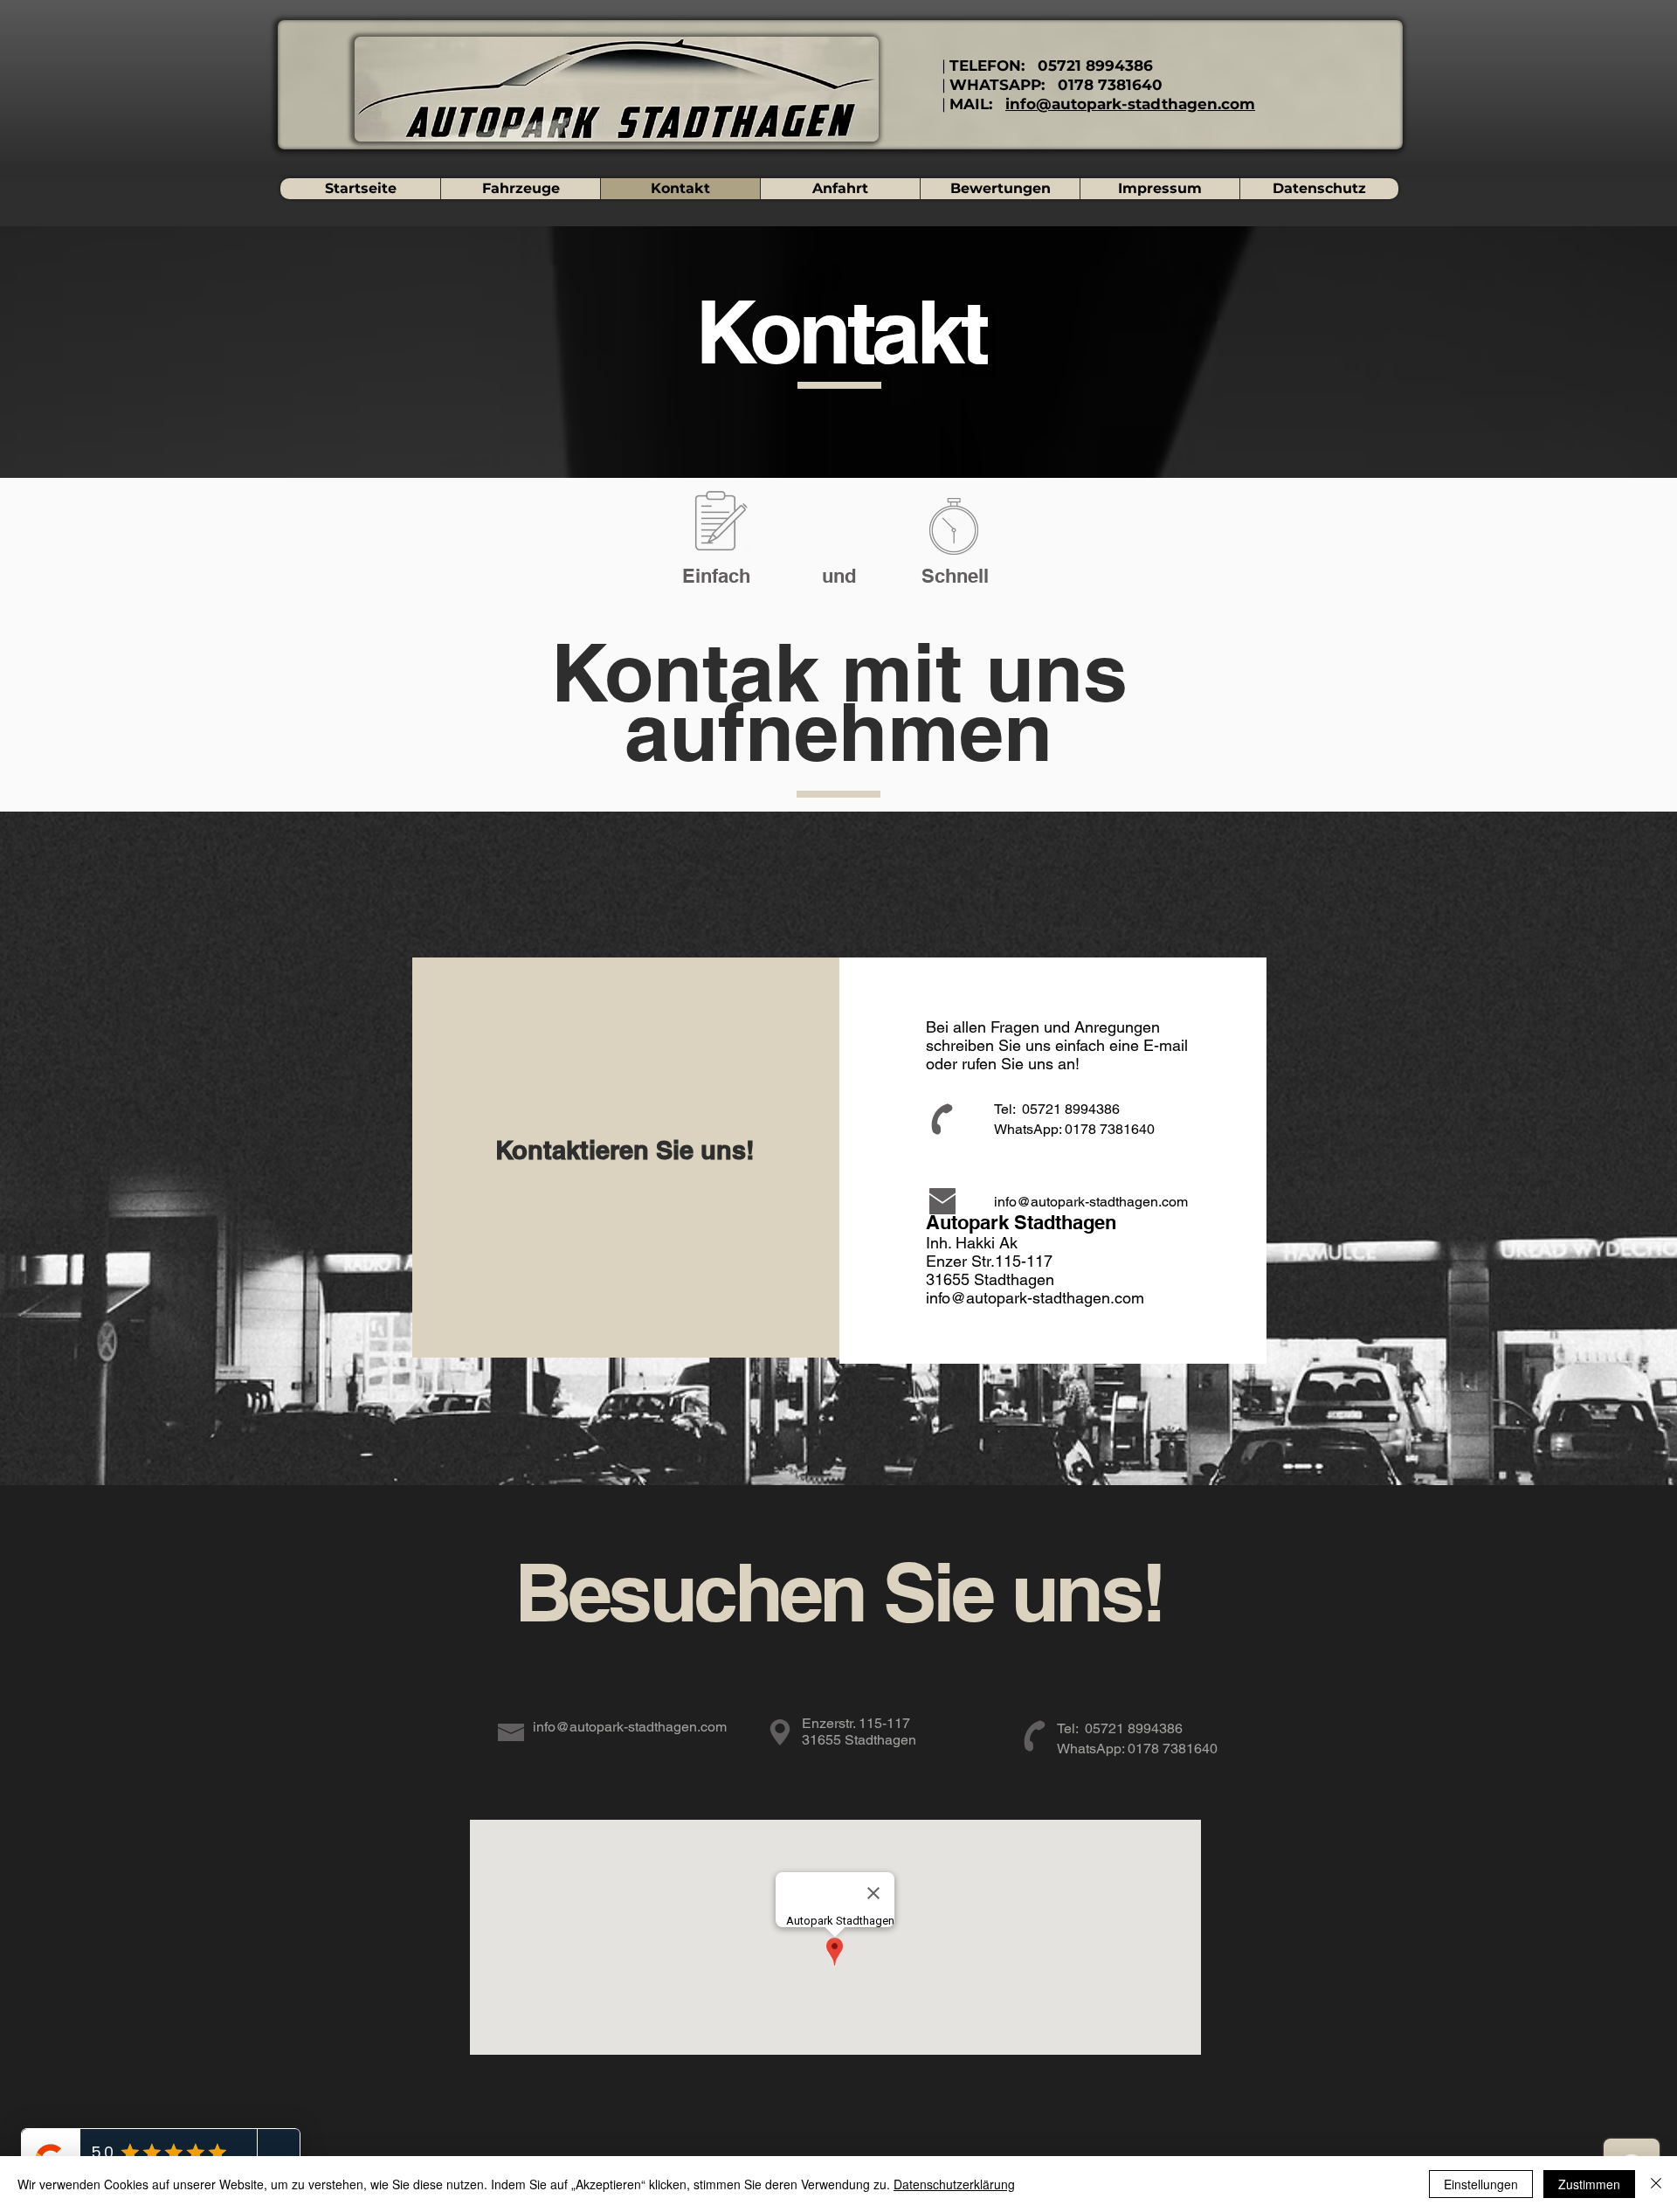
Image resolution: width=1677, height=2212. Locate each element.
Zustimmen (1589, 2184)
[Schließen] (1656, 2184)
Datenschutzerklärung (954, 2184)
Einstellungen (1481, 2184)
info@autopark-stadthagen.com (1130, 104)
